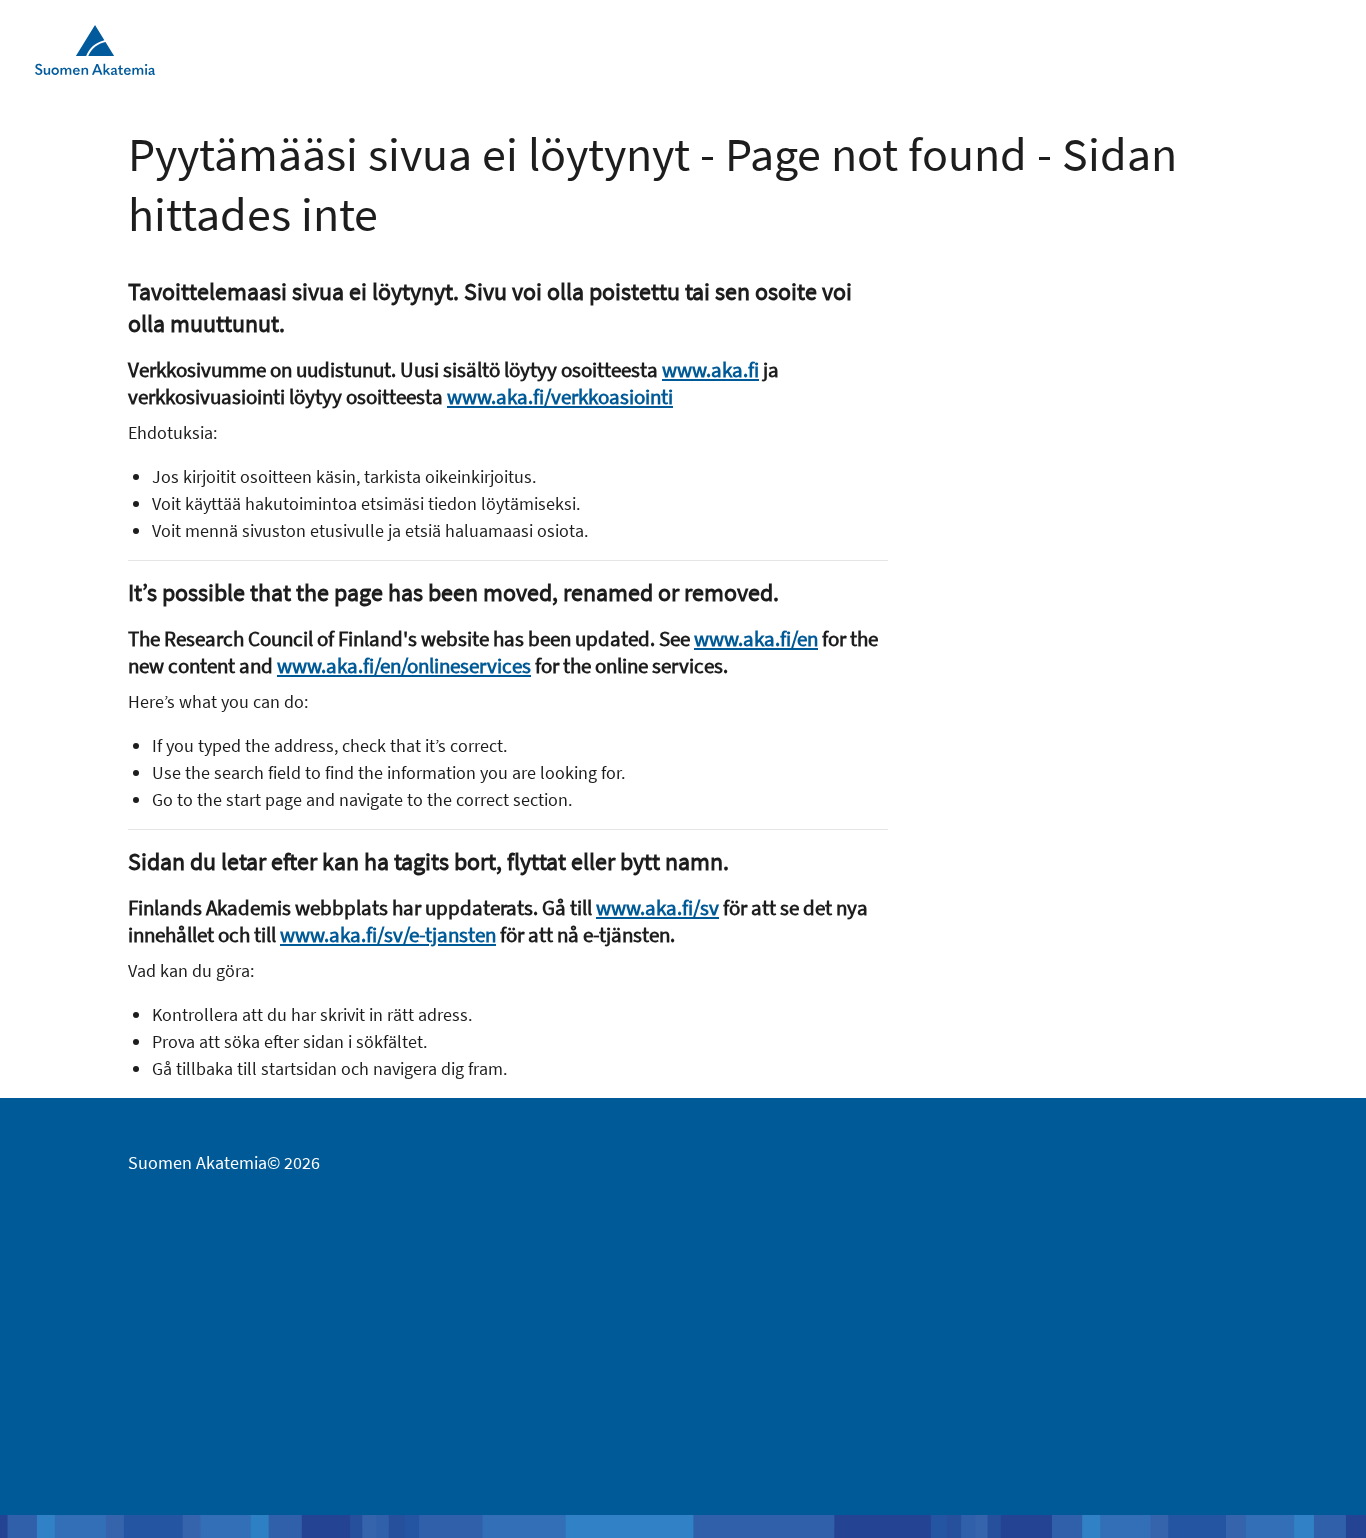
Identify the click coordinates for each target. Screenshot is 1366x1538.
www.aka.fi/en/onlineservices (404, 665)
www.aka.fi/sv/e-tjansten (388, 934)
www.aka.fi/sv (657, 907)
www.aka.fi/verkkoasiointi (560, 396)
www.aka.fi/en (756, 638)
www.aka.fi (710, 369)
